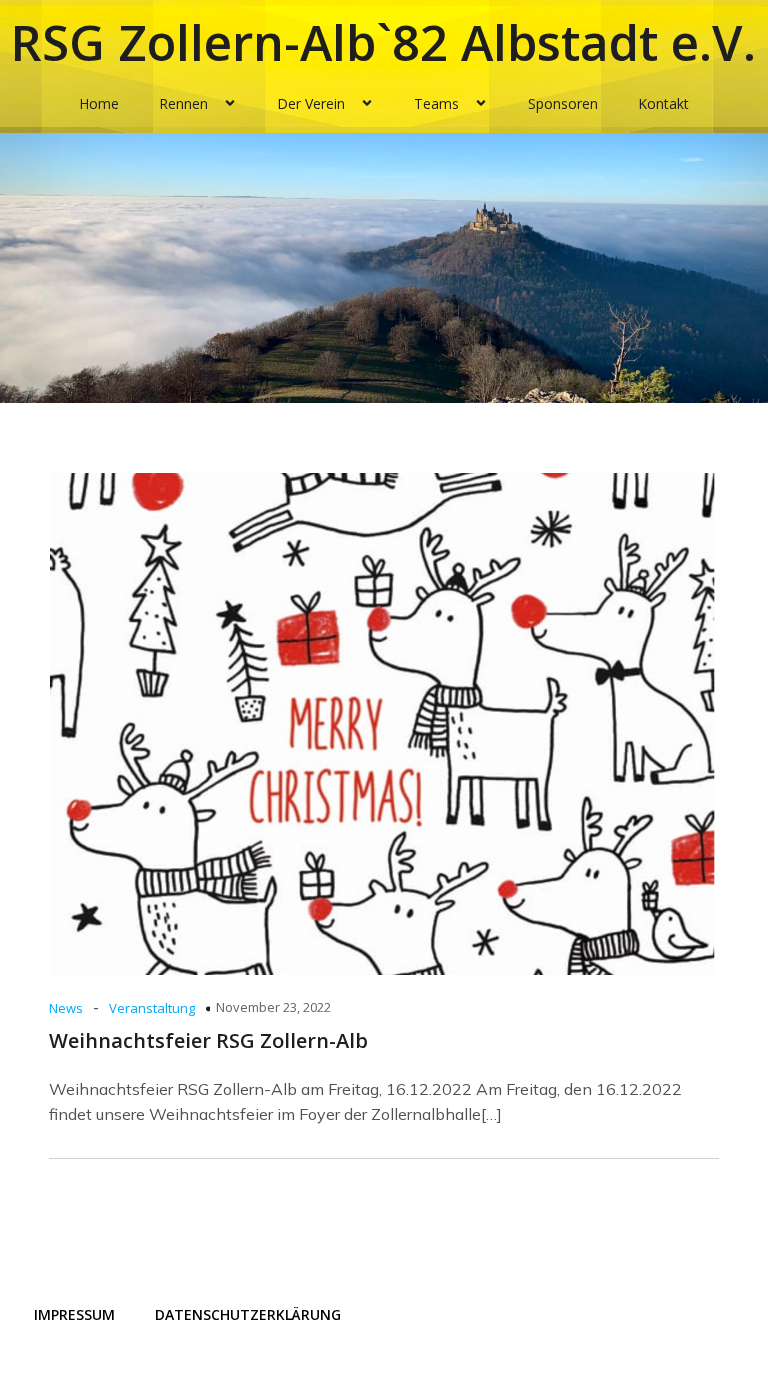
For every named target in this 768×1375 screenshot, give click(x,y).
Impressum (74, 1314)
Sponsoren (563, 103)
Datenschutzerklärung (248, 1314)
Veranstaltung (152, 1008)
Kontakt (663, 103)
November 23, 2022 (273, 1007)
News (66, 1008)
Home (99, 103)
